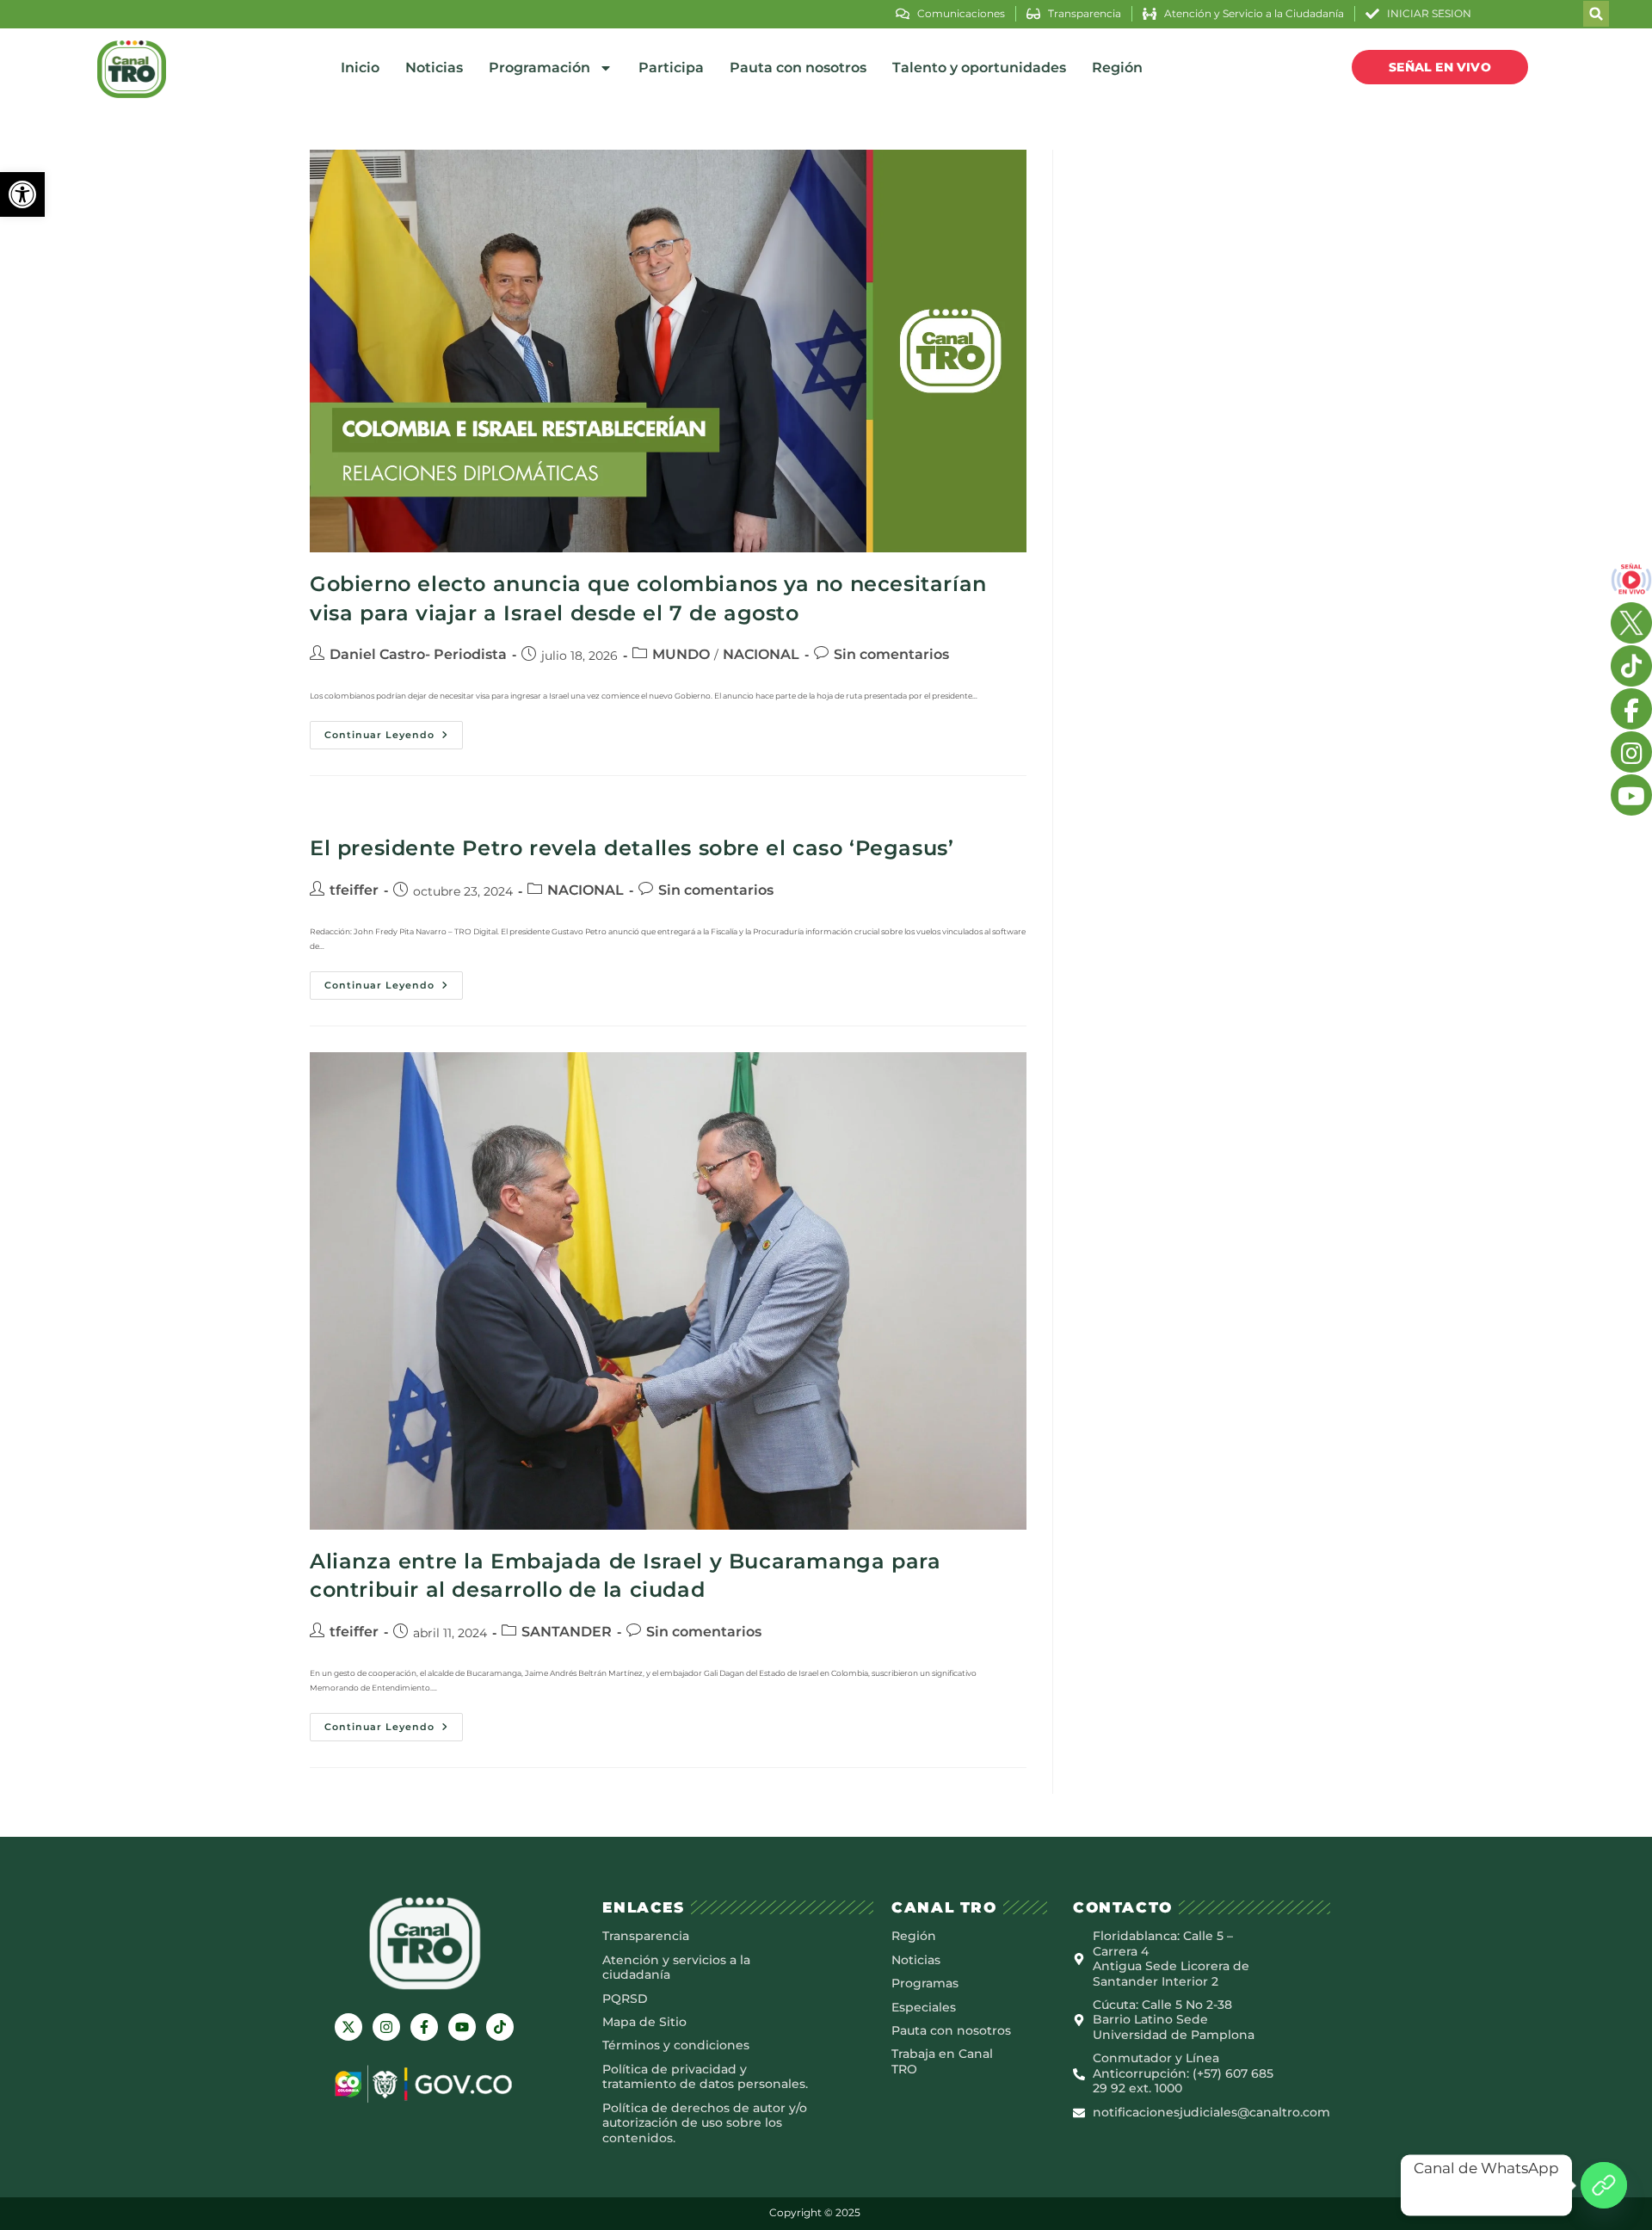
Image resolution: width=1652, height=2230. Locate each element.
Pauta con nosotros (798, 68)
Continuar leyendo (394, 731)
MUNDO (681, 654)
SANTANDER (567, 1632)
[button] (22, 194)
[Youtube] (462, 2027)
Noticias (434, 68)
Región (1117, 68)
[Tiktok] (500, 2027)
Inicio (360, 68)
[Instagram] (386, 2027)
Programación (539, 68)
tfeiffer (354, 890)
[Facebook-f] (424, 2027)
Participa (671, 68)
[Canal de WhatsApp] (1604, 2185)
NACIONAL (761, 654)
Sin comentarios (891, 654)
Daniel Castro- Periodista (418, 654)
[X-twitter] (348, 2027)
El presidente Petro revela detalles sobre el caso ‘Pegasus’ (632, 848)
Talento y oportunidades (979, 68)
